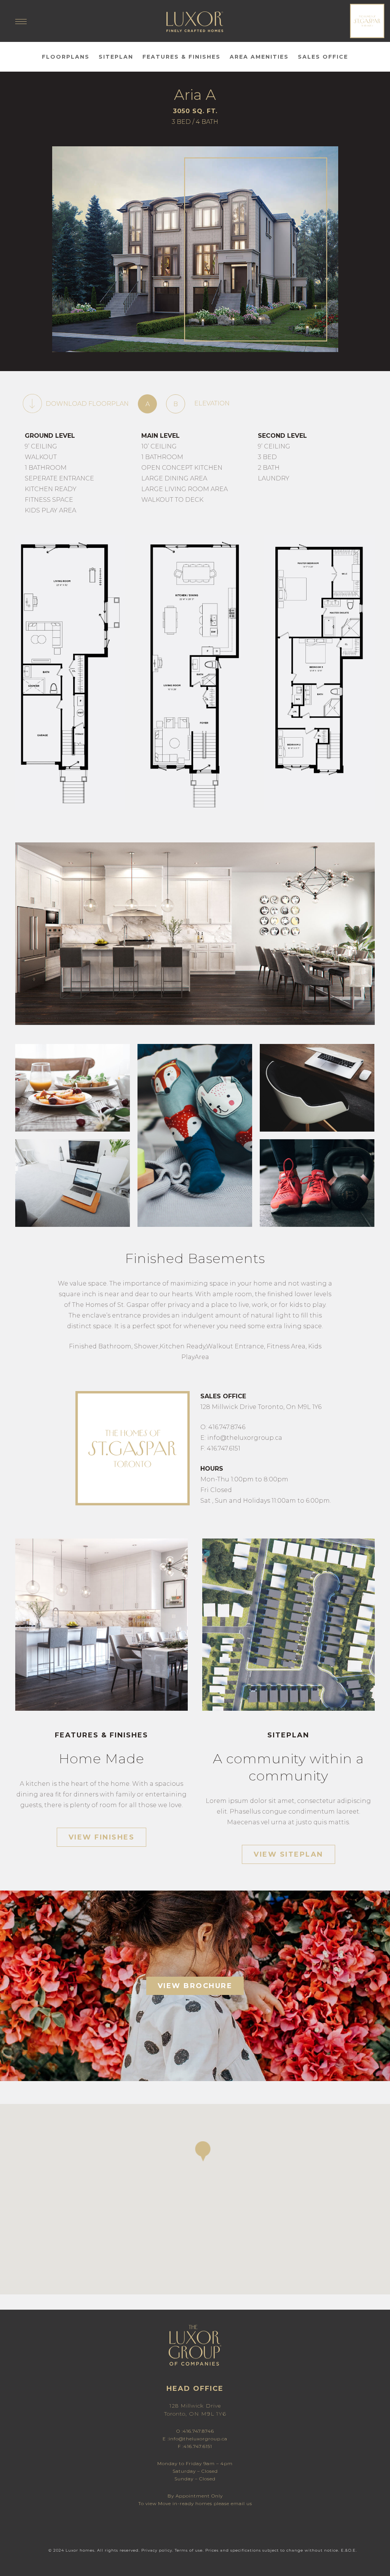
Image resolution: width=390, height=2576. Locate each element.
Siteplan (116, 57)
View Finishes (102, 1837)
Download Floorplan (87, 404)
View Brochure (195, 1986)
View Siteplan (289, 1854)
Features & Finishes (181, 57)
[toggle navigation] (21, 25)
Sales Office (323, 57)
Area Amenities (259, 57)
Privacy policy (157, 2550)
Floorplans (66, 57)
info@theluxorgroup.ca (198, 2439)
